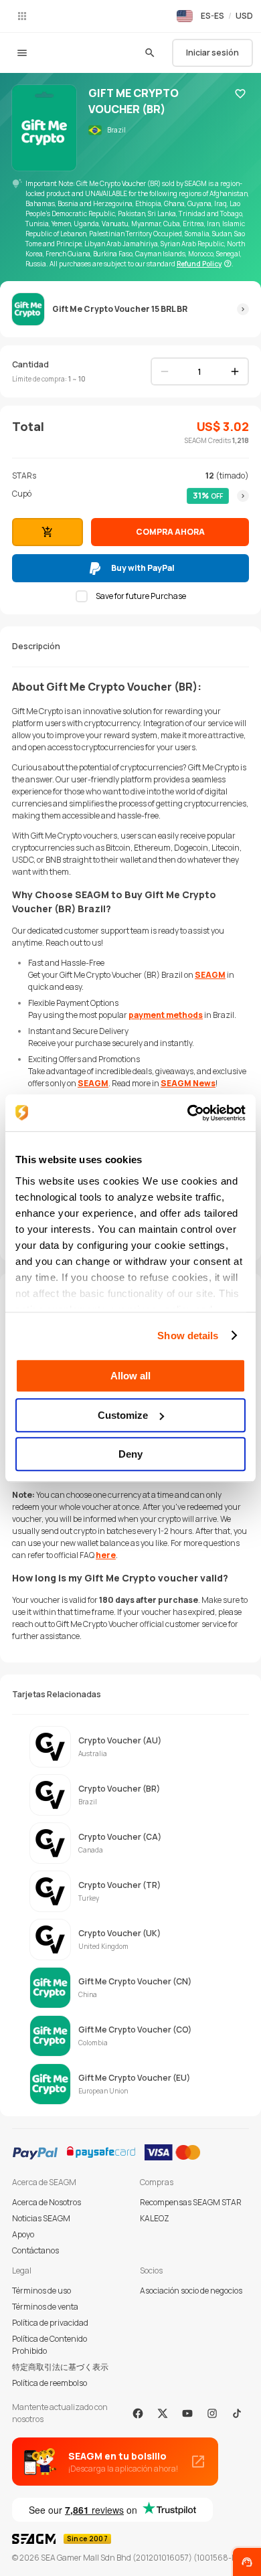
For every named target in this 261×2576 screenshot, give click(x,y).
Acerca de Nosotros (47, 2202)
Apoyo (23, 2234)
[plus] (235, 371)
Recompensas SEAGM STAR (191, 2202)
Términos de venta (45, 2307)
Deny (130, 1454)
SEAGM (210, 975)
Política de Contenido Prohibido (50, 2345)
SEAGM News (188, 1083)
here (106, 1555)
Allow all (130, 1376)
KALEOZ (155, 2218)
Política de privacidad (50, 2323)
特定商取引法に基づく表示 (60, 2367)
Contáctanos (35, 2250)
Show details (188, 1336)
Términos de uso (41, 2291)
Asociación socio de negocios (191, 2291)
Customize (123, 1415)
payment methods (166, 1015)
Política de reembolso (50, 2383)
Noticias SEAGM (41, 2218)
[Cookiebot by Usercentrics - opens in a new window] (188, 1113)
